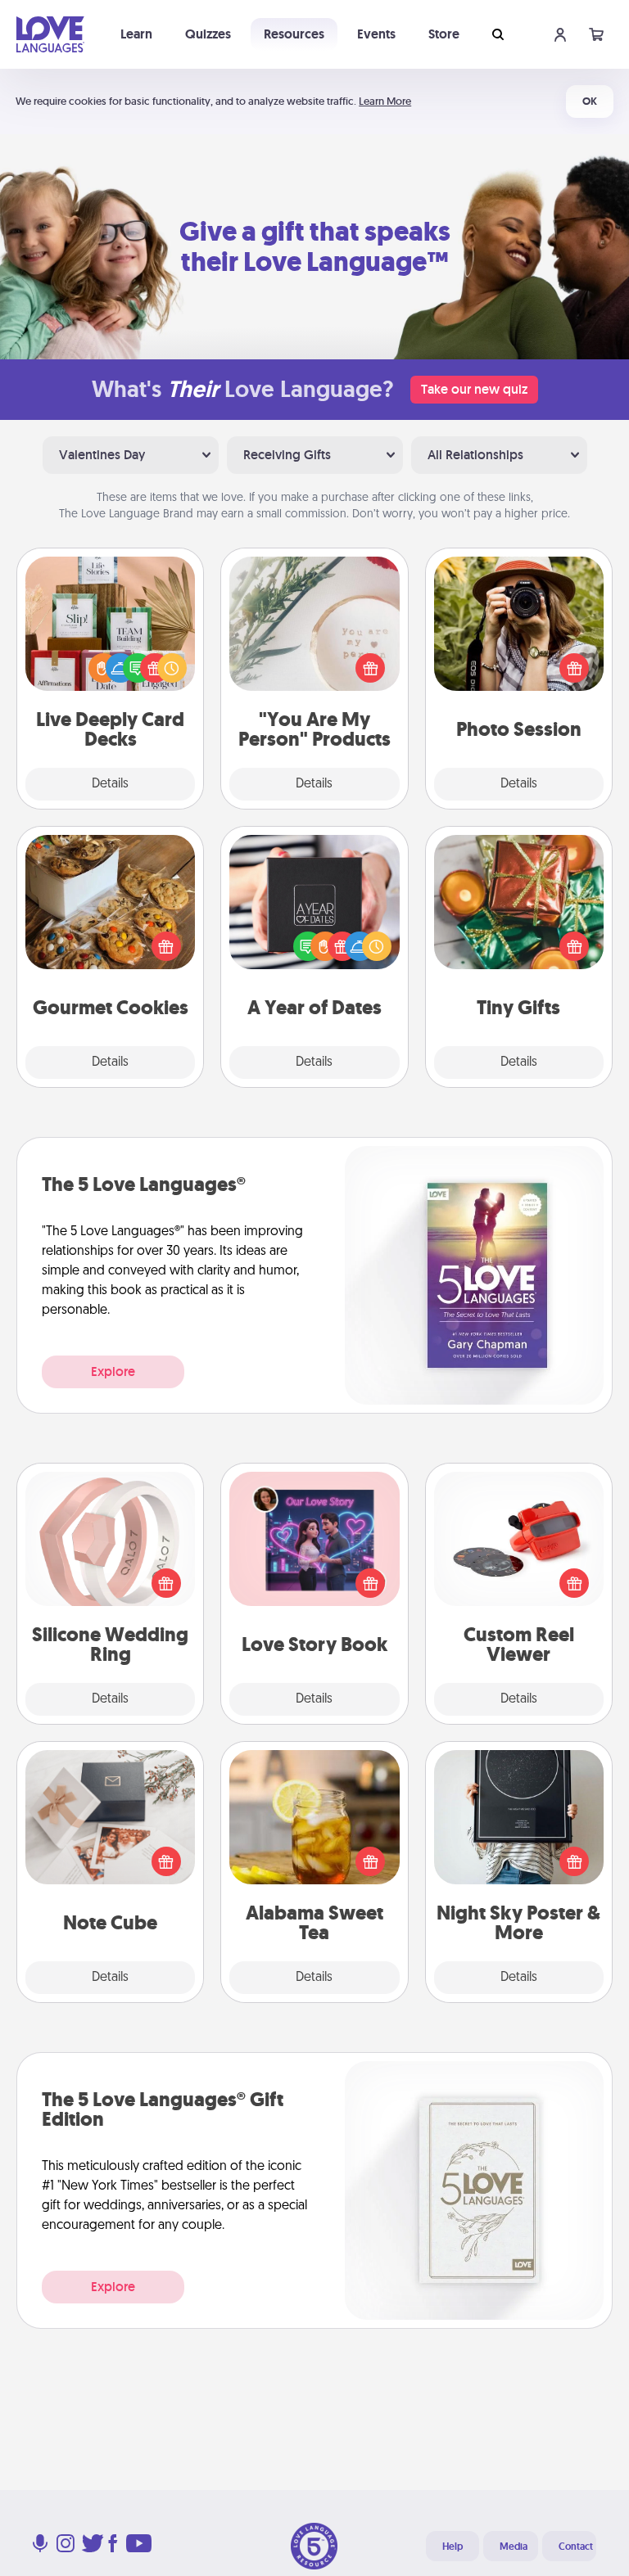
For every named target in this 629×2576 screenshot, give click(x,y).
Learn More (385, 101)
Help (453, 2547)
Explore (113, 1371)
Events (376, 34)
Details (110, 784)
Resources (294, 34)
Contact (576, 2547)
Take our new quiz (474, 389)
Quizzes (208, 34)
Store (444, 34)
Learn (136, 34)
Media (514, 2547)
